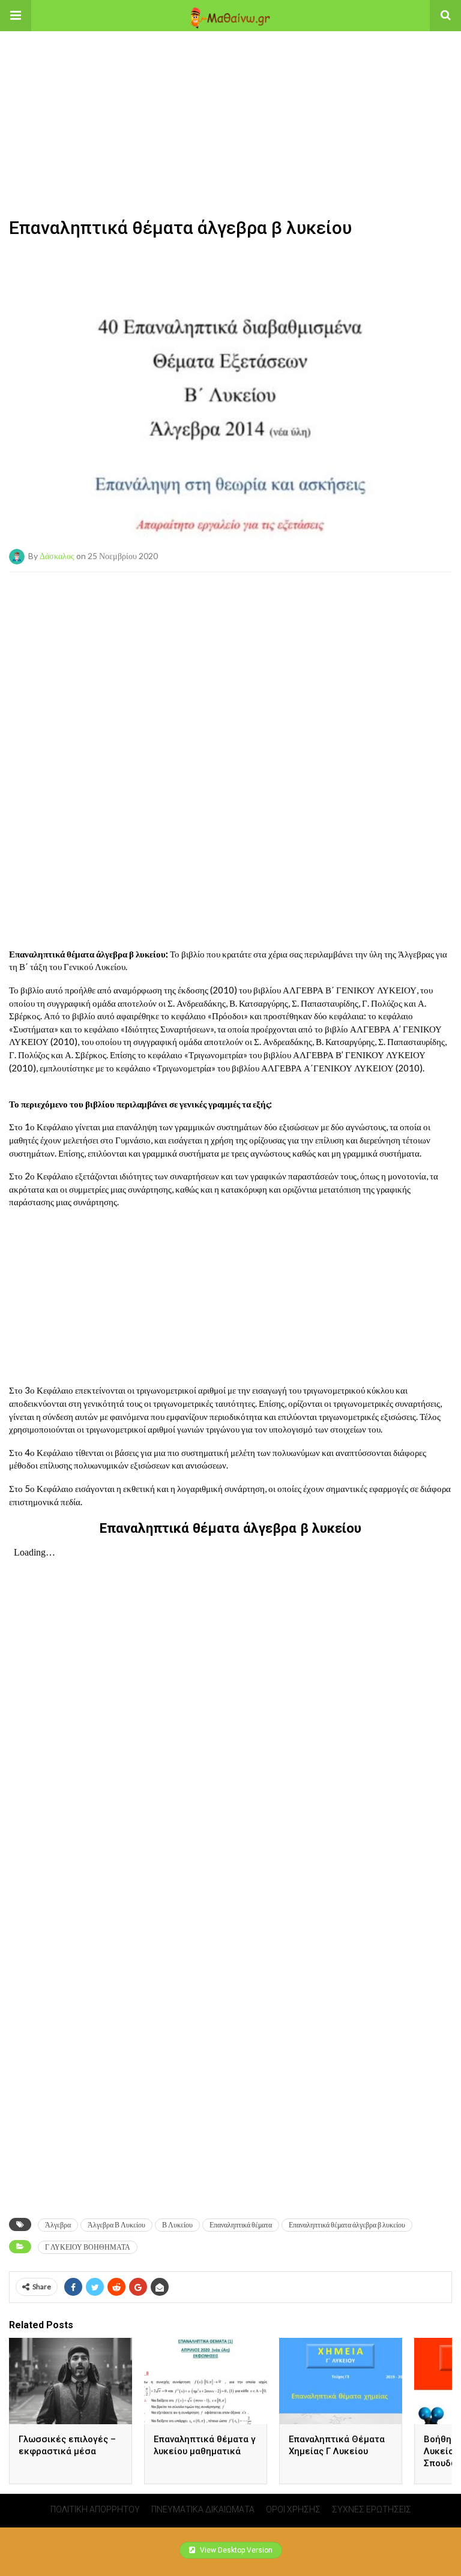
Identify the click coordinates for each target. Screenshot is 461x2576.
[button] (16, 16)
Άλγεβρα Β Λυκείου (116, 2225)
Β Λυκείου (177, 2225)
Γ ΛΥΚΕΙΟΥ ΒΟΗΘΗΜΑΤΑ (88, 2247)
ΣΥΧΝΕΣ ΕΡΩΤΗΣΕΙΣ (372, 2509)
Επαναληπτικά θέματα (241, 2225)
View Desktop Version (235, 2550)
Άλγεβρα (58, 2225)
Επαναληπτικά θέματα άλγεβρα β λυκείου (347, 2225)
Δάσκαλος (57, 555)
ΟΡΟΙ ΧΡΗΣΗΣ (293, 2509)
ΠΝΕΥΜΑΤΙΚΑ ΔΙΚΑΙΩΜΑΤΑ (203, 2509)
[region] (230, 106)
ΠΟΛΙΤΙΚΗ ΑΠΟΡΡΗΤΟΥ (95, 2509)
